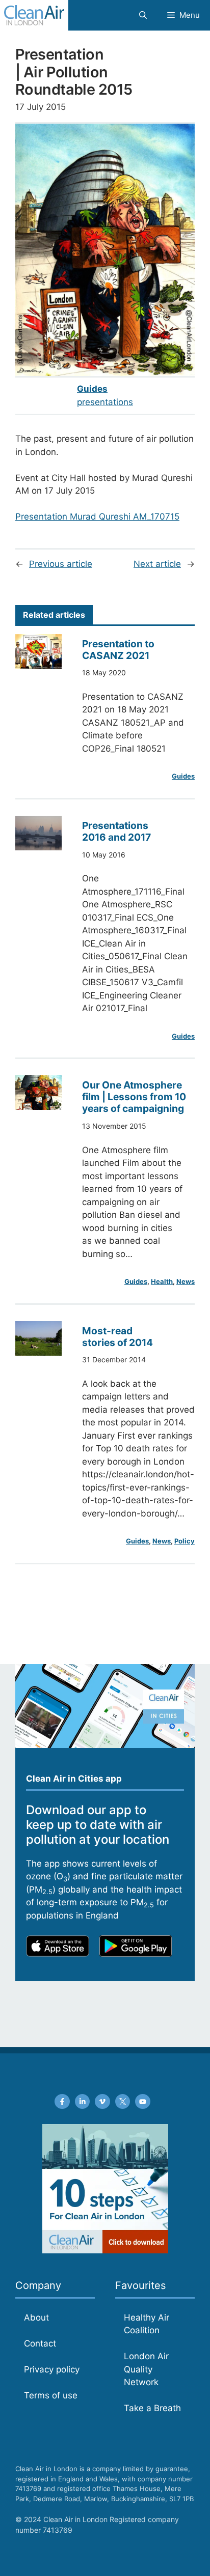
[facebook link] (62, 2102)
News (186, 1281)
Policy (185, 1541)
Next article (157, 564)
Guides (92, 389)
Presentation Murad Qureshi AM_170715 (97, 517)
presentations (105, 402)
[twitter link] (123, 2102)
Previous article (61, 564)
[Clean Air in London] (34, 15)
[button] (143, 15)
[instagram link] (83, 2102)
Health (162, 1281)
